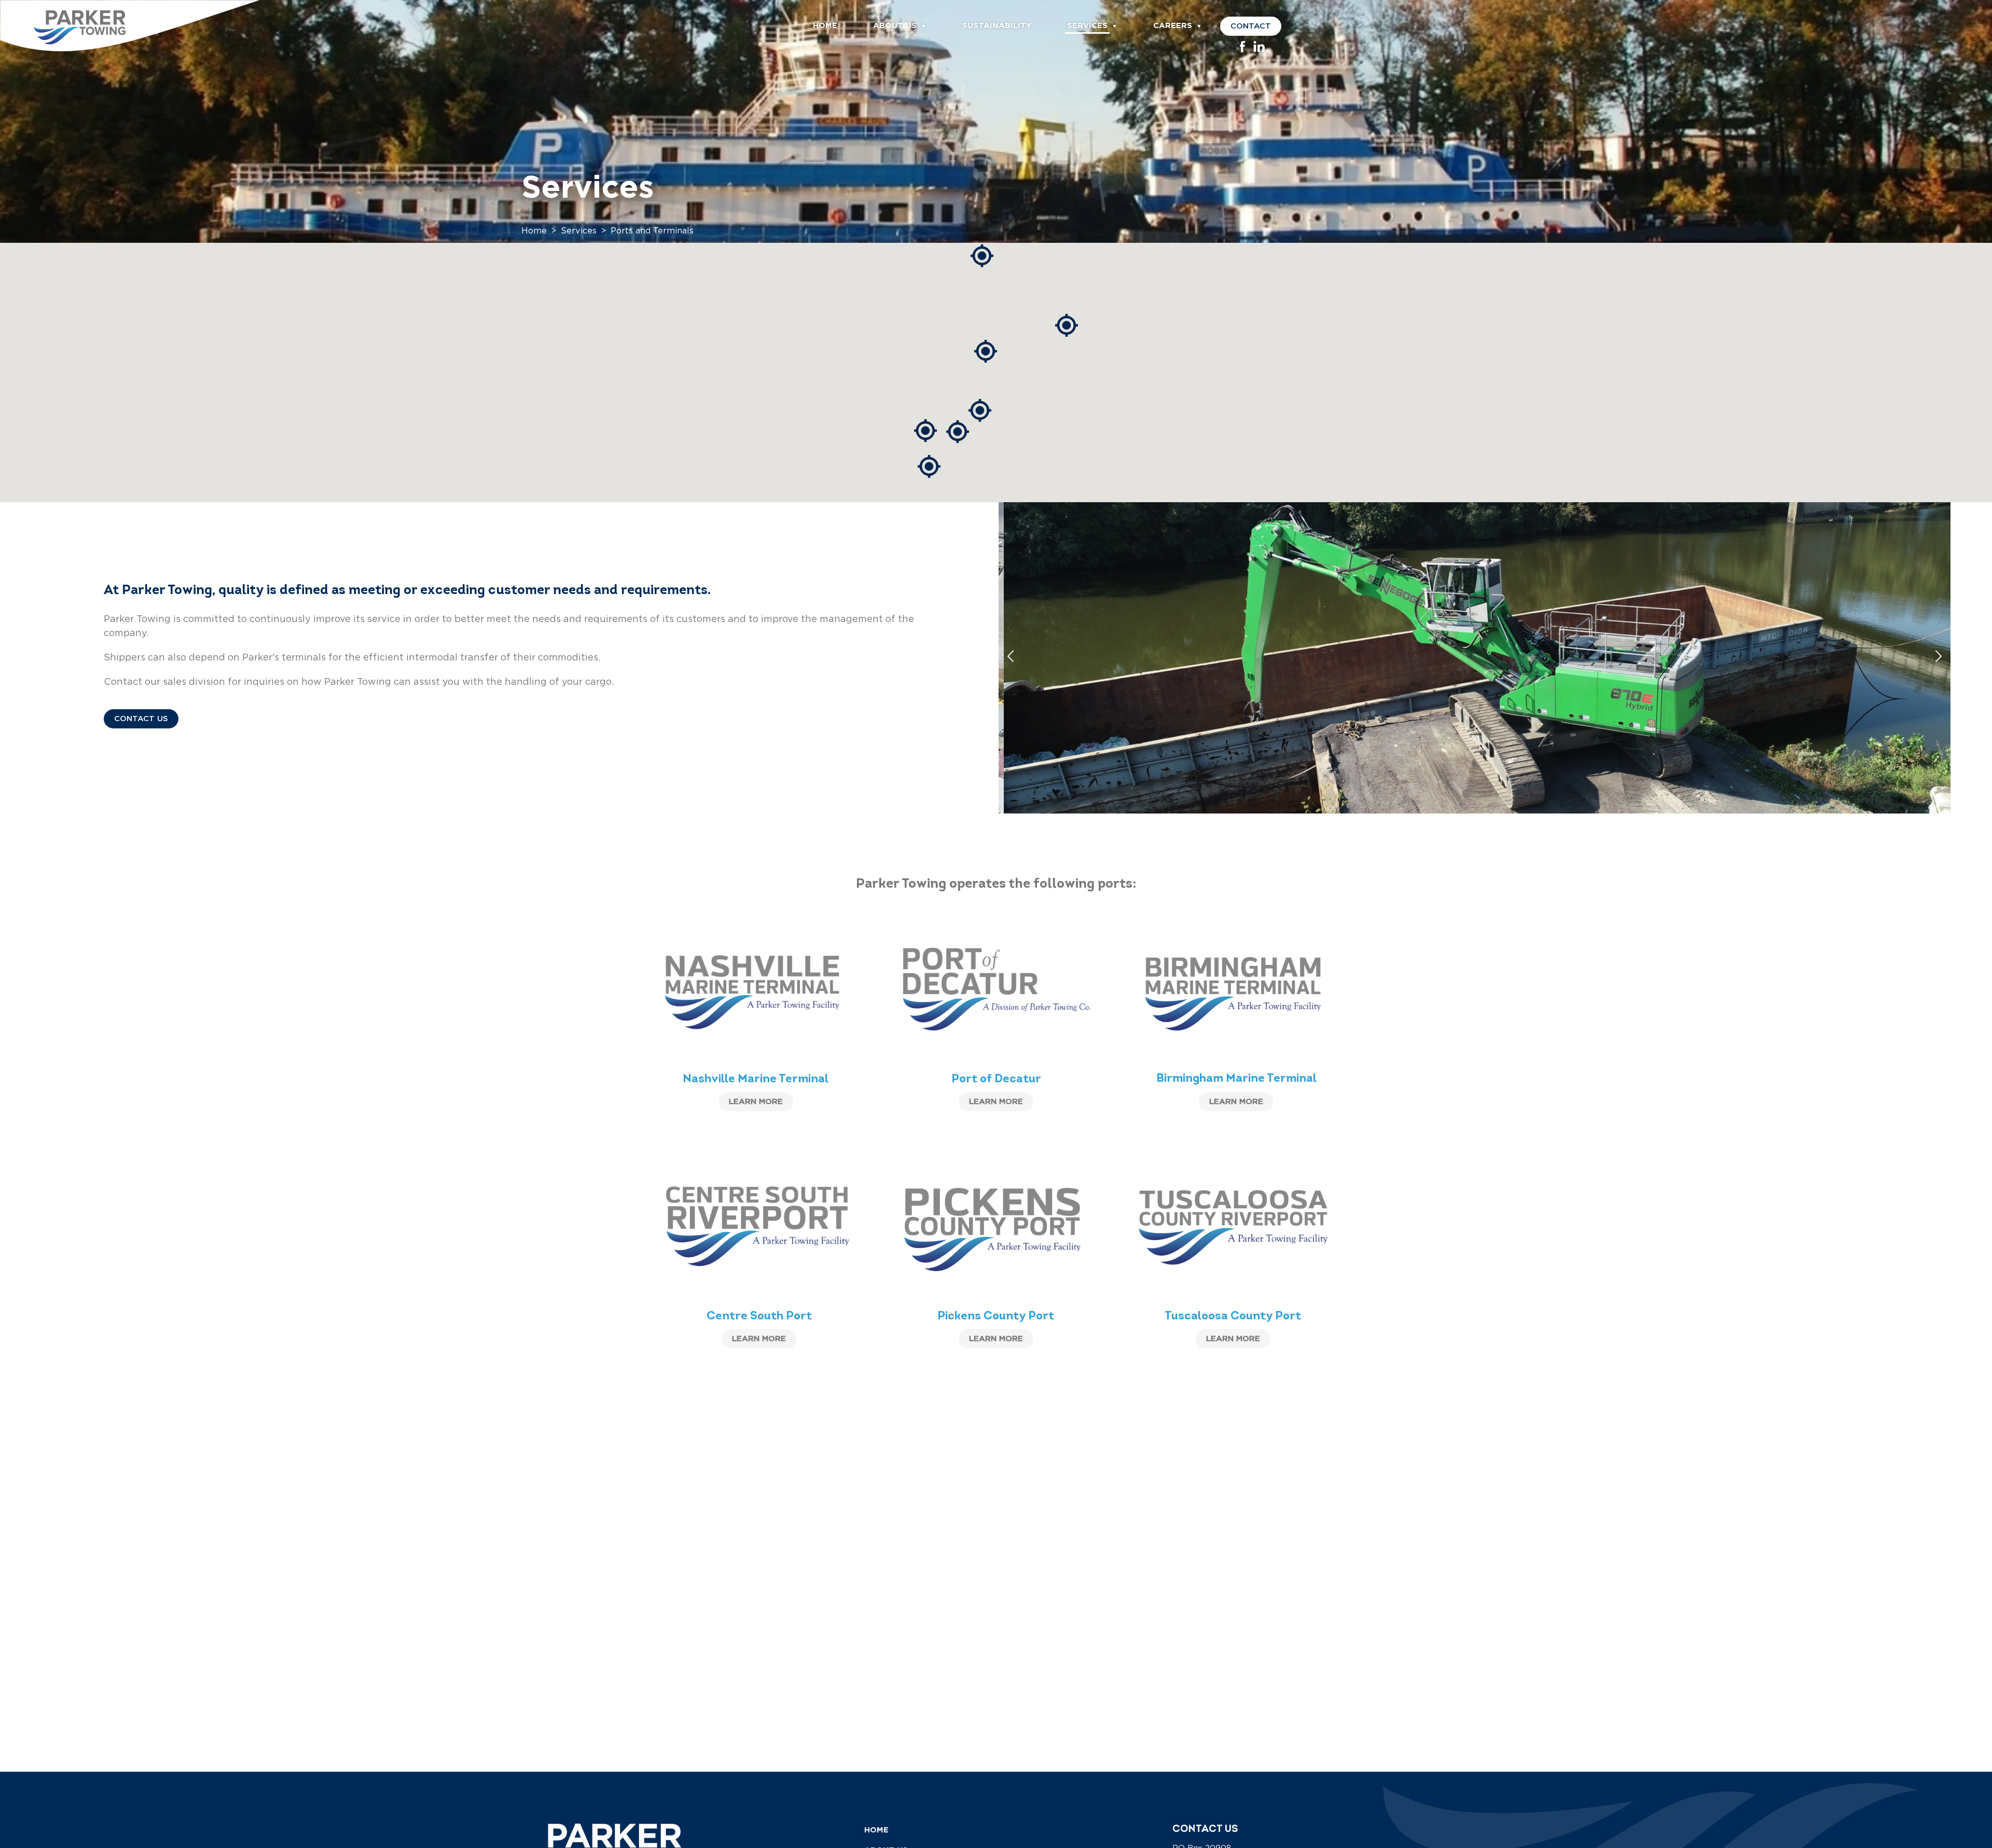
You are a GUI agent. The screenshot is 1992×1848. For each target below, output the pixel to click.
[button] (986, 351)
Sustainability (997, 25)
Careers (1173, 25)
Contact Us (141, 719)
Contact (1251, 26)
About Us (895, 25)
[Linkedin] (1259, 50)
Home (825, 25)
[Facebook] (1242, 50)
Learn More (756, 1102)
